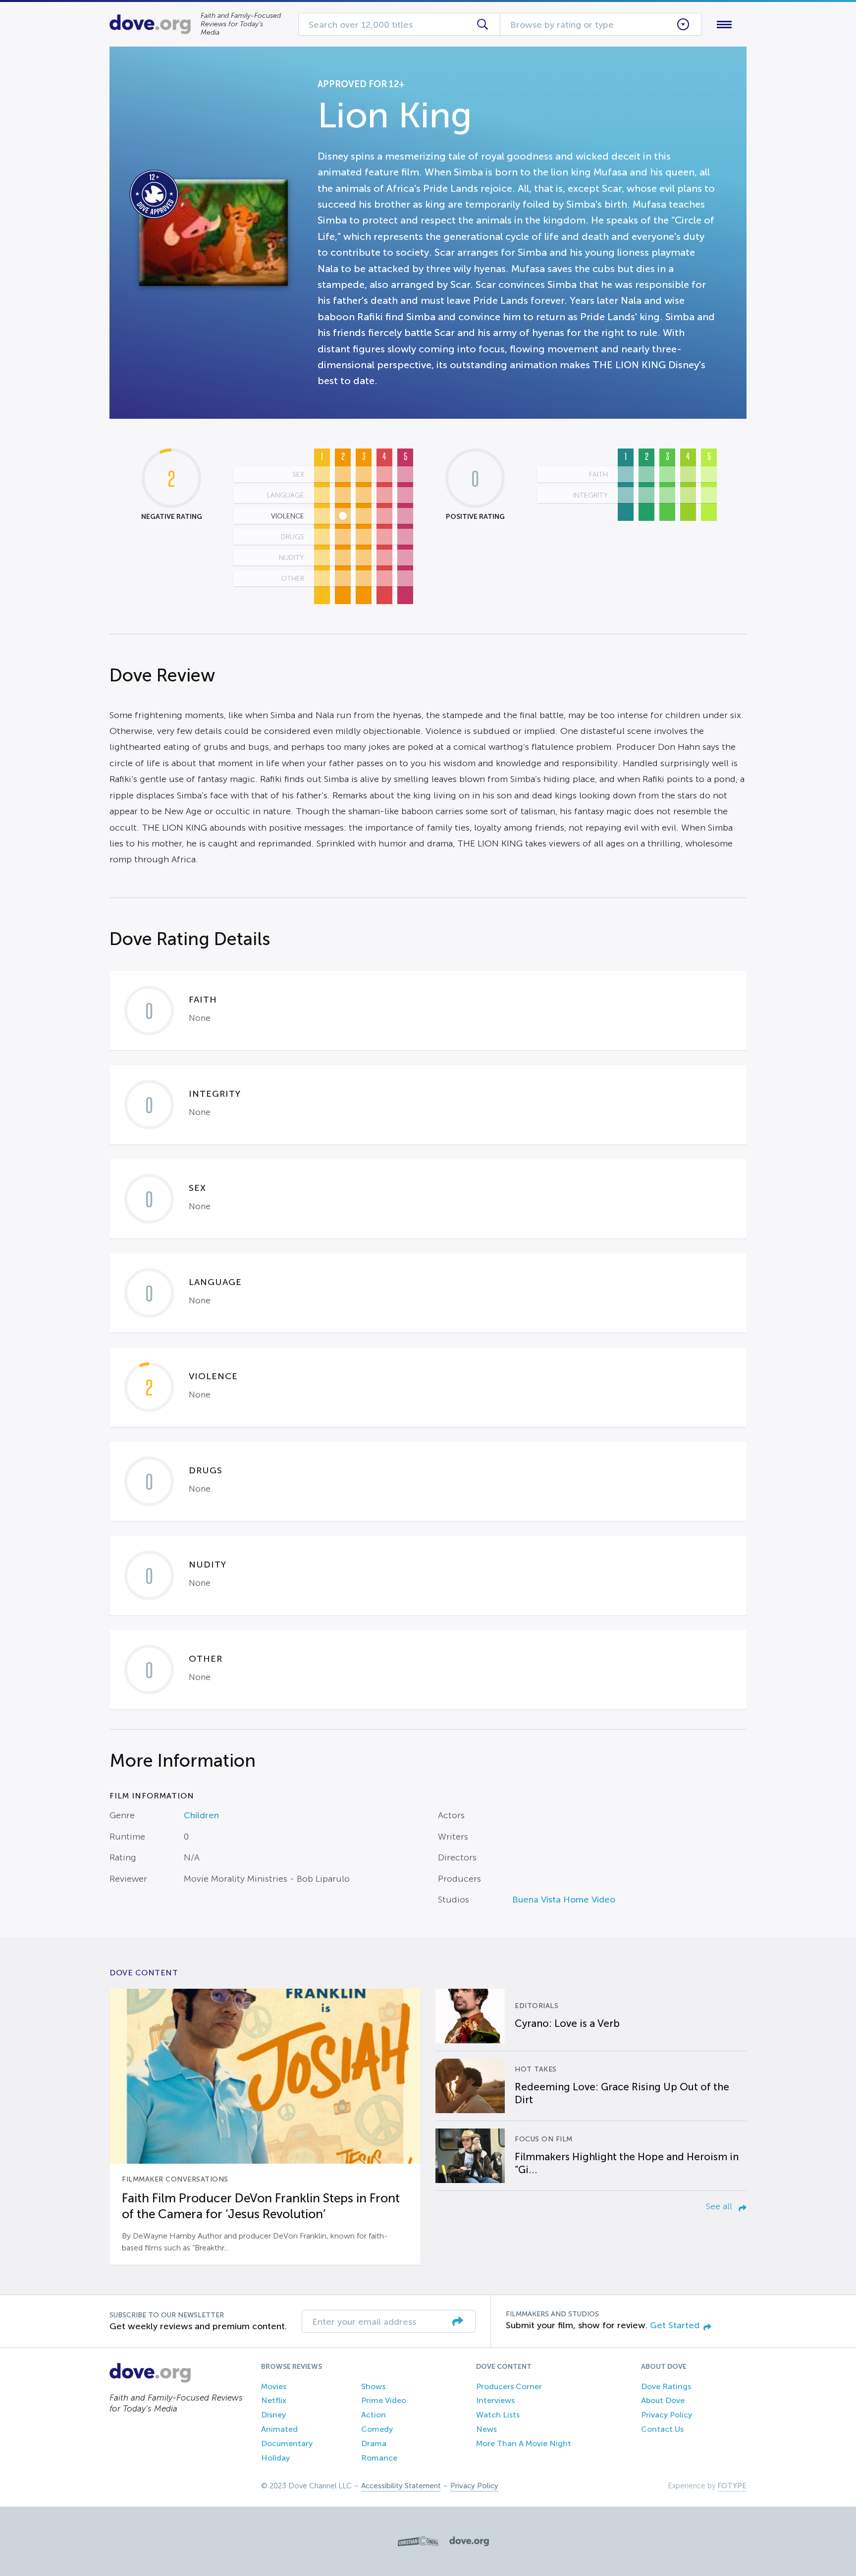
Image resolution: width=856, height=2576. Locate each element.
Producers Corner (509, 2386)
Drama (374, 2443)
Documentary (287, 2443)
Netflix (274, 2400)
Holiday (275, 2458)
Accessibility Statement (401, 2486)
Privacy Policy (667, 2415)
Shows (373, 2386)
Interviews (495, 2400)
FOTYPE (732, 2486)
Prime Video (384, 2400)
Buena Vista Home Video (564, 1900)
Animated (279, 2429)
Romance (379, 2458)
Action (374, 2415)
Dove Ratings (666, 2386)
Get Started (675, 2325)
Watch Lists (498, 2415)
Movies (274, 2386)
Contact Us (662, 2429)
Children (201, 1815)
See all (720, 2206)
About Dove (663, 2400)
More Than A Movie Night (524, 2443)
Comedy (377, 2429)
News (486, 2429)
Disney (273, 2415)
